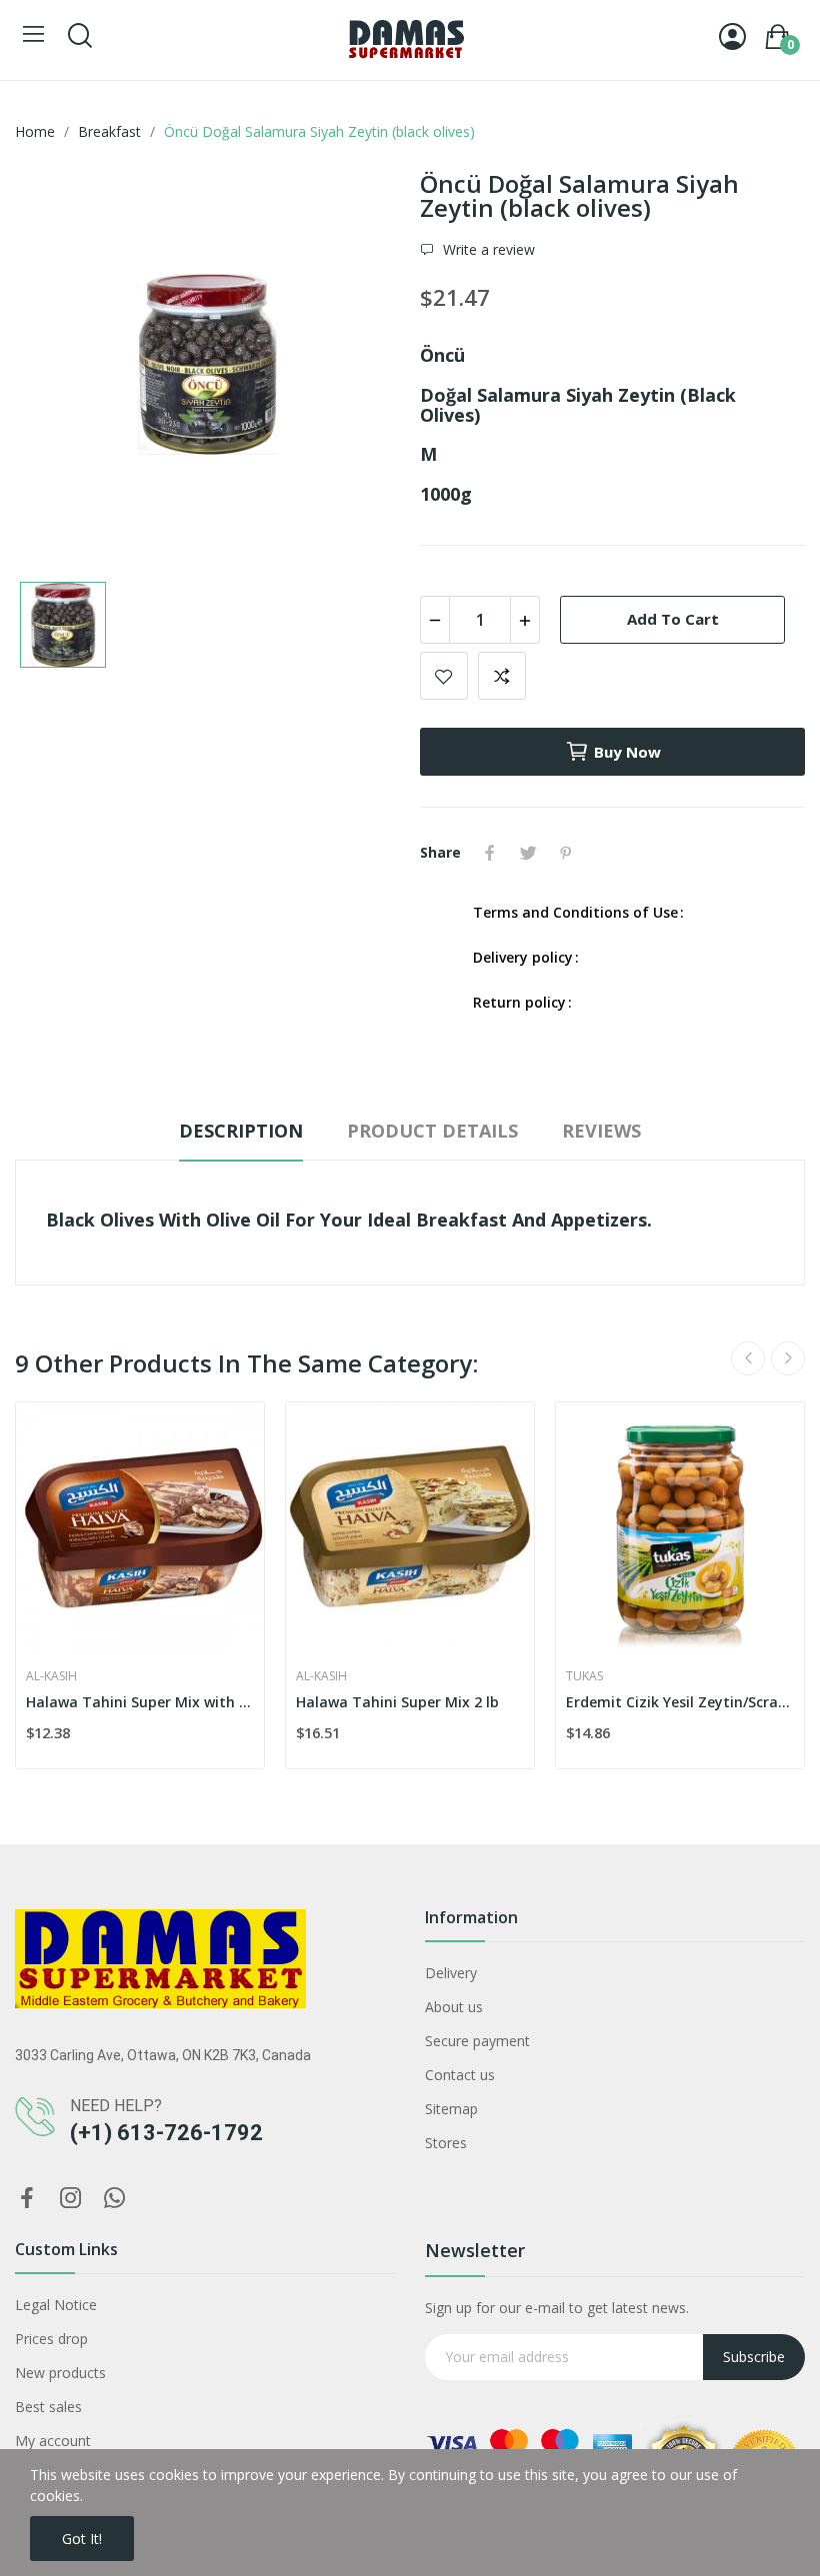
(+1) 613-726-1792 (166, 2133)
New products (60, 2373)
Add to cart (673, 619)
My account (53, 2441)
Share (490, 853)
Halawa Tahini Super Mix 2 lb (397, 1702)
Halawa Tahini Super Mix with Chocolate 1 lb (140, 1702)
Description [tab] (241, 1131)
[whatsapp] (115, 2199)
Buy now (627, 752)
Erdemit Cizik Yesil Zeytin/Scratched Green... (680, 1702)
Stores (446, 2143)
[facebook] (27, 2199)
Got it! (82, 2539)
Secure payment (477, 2041)
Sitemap (451, 2109)
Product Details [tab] (432, 1131)
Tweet (528, 853)
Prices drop (51, 2339)
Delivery (451, 1973)
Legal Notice (56, 2305)
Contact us (460, 2075)
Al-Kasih (51, 1676)
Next (788, 1358)
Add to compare (502, 676)
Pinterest (566, 853)
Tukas (584, 1676)
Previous (748, 1358)
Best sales (48, 2407)
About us (454, 2007)
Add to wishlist (444, 676)
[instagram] (71, 2199)
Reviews (601, 1131)
